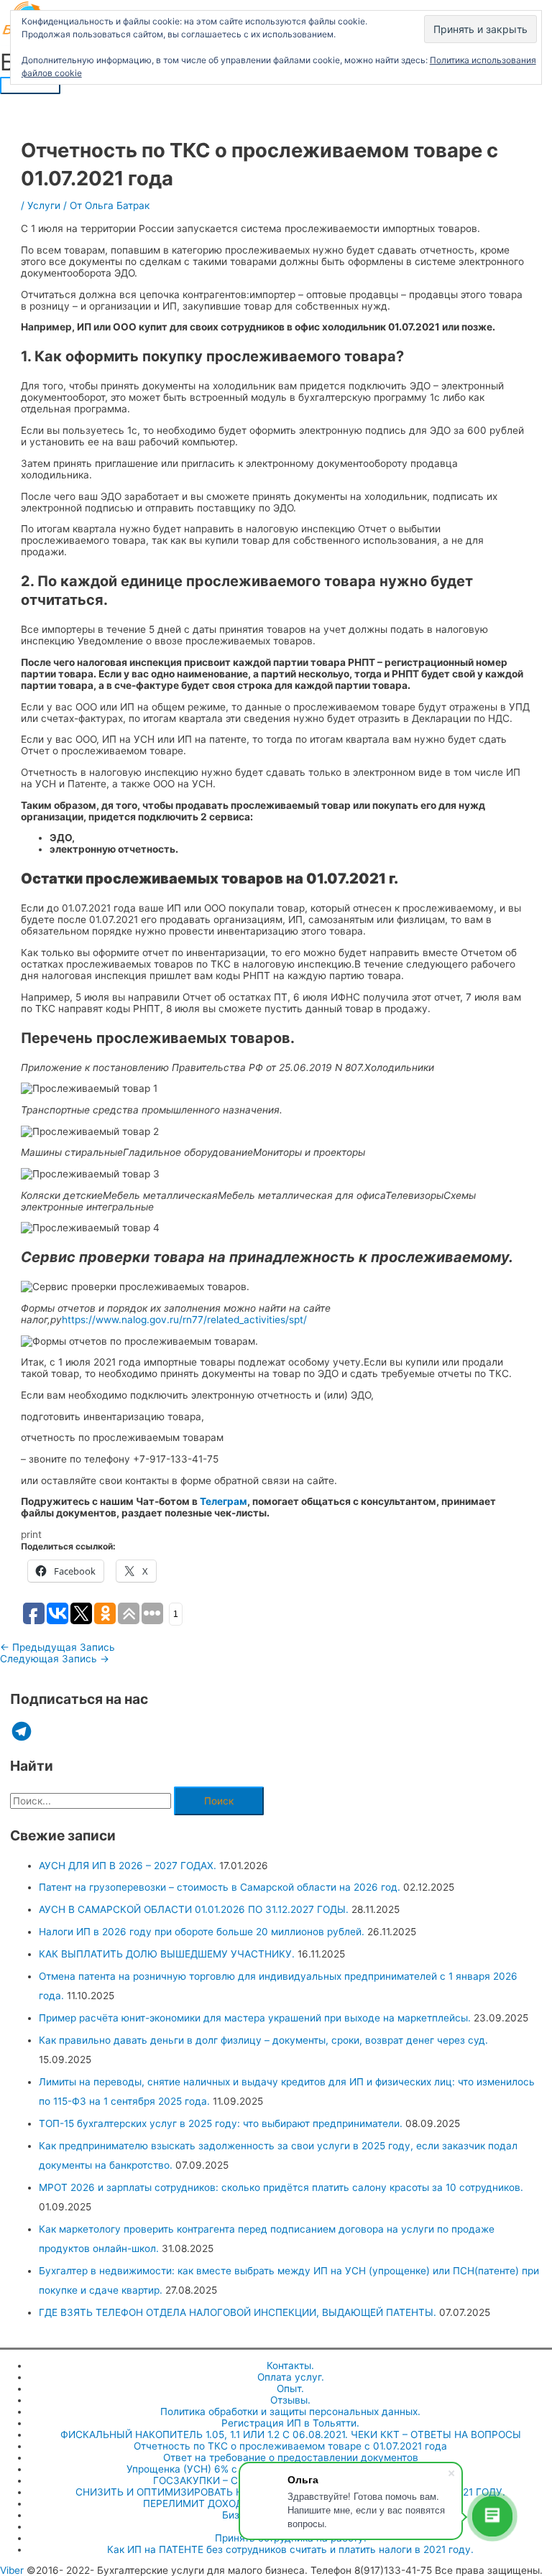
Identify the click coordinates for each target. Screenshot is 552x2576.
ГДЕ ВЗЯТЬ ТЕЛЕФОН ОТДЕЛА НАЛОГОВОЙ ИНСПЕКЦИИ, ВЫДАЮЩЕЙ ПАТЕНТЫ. (238, 2312)
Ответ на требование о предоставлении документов (291, 2457)
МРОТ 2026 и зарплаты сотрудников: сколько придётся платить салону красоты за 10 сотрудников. (281, 2187)
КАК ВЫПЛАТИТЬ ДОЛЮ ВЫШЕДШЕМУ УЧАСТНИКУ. (167, 1954)
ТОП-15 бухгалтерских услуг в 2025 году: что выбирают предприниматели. (221, 2123)
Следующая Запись (55, 1659)
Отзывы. (290, 2400)
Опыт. (290, 2389)
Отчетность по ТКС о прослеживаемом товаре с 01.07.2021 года (290, 2446)
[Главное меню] (30, 85)
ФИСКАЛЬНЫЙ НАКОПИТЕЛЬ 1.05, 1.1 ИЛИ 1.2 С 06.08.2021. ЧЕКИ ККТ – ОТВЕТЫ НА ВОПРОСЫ (291, 2434)
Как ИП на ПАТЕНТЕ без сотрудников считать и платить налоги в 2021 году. (290, 2549)
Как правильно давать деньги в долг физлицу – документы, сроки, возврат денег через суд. (263, 2040)
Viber (12, 2570)
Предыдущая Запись (57, 1647)
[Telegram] (22, 1731)
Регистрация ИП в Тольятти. (290, 2423)
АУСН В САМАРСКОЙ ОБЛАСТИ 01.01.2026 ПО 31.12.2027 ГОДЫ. (194, 1909)
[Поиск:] (92, 1801)
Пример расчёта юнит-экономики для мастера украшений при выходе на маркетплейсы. (255, 2018)
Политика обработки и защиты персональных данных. (290, 2411)
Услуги (44, 205)
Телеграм (224, 1501)
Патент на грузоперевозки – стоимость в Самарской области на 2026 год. (220, 1887)
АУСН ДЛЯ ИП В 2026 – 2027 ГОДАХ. (128, 1866)
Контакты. (290, 2366)
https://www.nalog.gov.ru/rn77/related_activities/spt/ (184, 1320)
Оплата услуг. (291, 2377)
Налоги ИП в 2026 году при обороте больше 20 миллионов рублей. (202, 1932)
